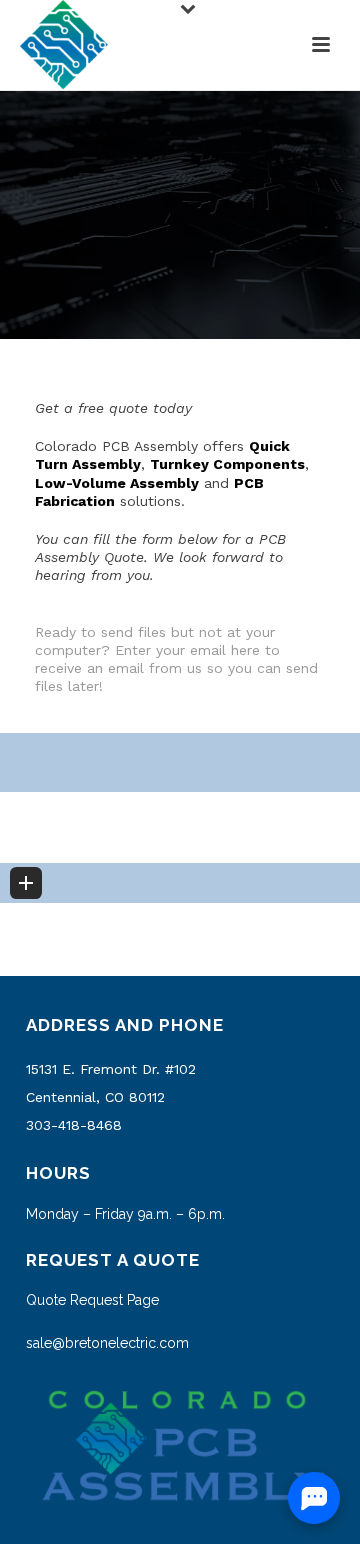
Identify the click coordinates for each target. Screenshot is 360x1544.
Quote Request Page (92, 1300)
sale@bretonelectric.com (107, 1343)
